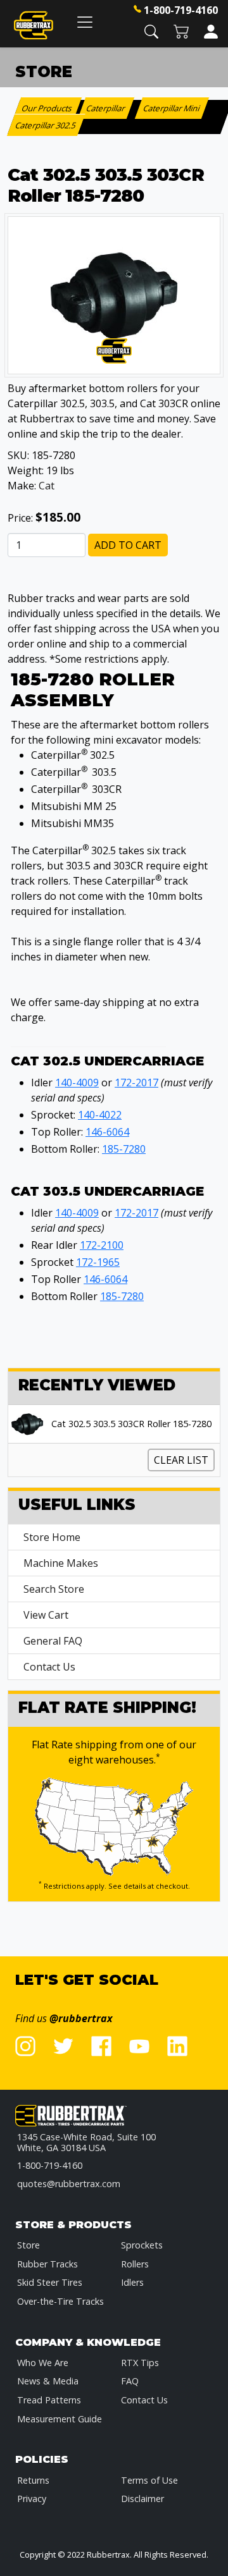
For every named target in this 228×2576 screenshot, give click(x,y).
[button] (151, 31)
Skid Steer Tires (50, 2282)
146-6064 (107, 1132)
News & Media (48, 2381)
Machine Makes (61, 1563)
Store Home (52, 1537)
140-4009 (77, 1083)
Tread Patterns (49, 2400)
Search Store (54, 1589)
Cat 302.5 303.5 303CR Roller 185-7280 (131, 1424)
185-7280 (124, 1149)
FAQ (130, 2381)
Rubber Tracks (47, 2264)
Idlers (132, 2282)
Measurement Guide (60, 2419)
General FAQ (53, 1641)
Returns (33, 2480)
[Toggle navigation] (85, 22)
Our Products (48, 108)
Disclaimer (142, 2499)
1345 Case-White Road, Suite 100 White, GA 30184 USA (86, 2143)
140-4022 (100, 1115)
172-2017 (136, 1083)
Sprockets (142, 2245)
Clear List (181, 1460)
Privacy (32, 2499)
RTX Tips (140, 2363)
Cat (47, 486)
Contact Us (49, 1667)
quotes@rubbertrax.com (69, 2184)
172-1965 (98, 1262)
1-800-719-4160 (181, 10)
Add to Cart (128, 545)
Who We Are (43, 2363)
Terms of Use (149, 2480)
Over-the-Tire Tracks (60, 2301)
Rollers (135, 2264)
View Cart (46, 1615)
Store (28, 2245)
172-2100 (102, 1245)
